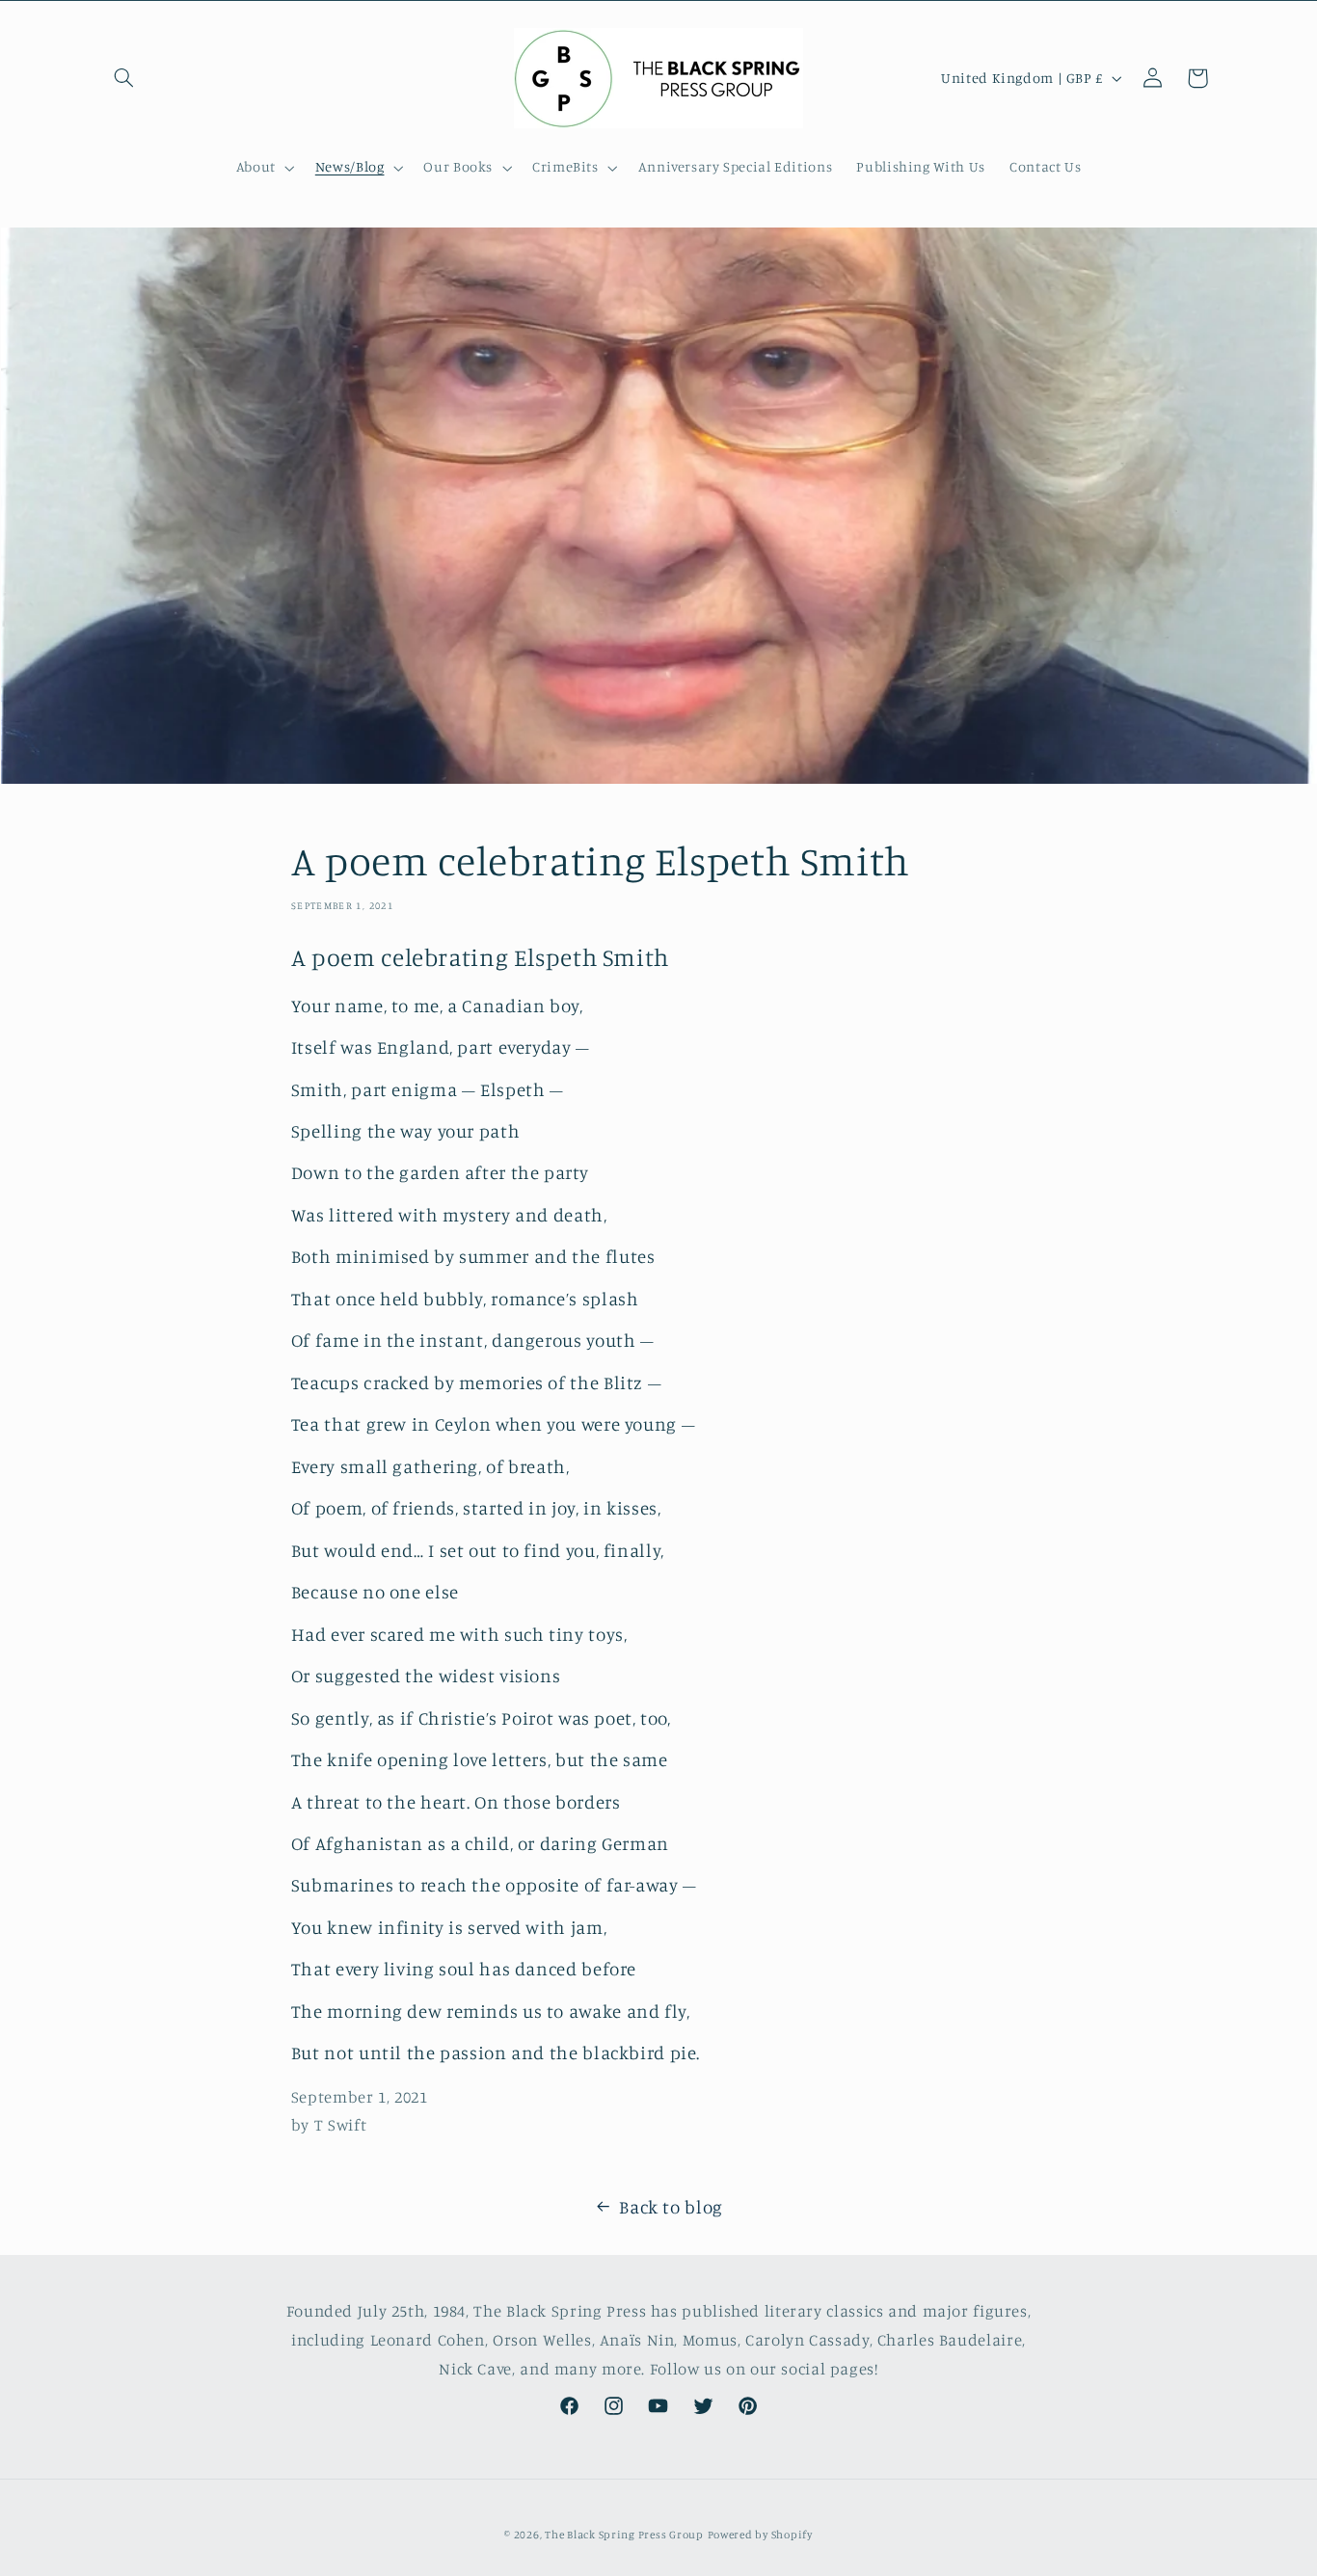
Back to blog (671, 2206)
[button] (124, 78)
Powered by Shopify (760, 2535)
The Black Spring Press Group (624, 2535)
